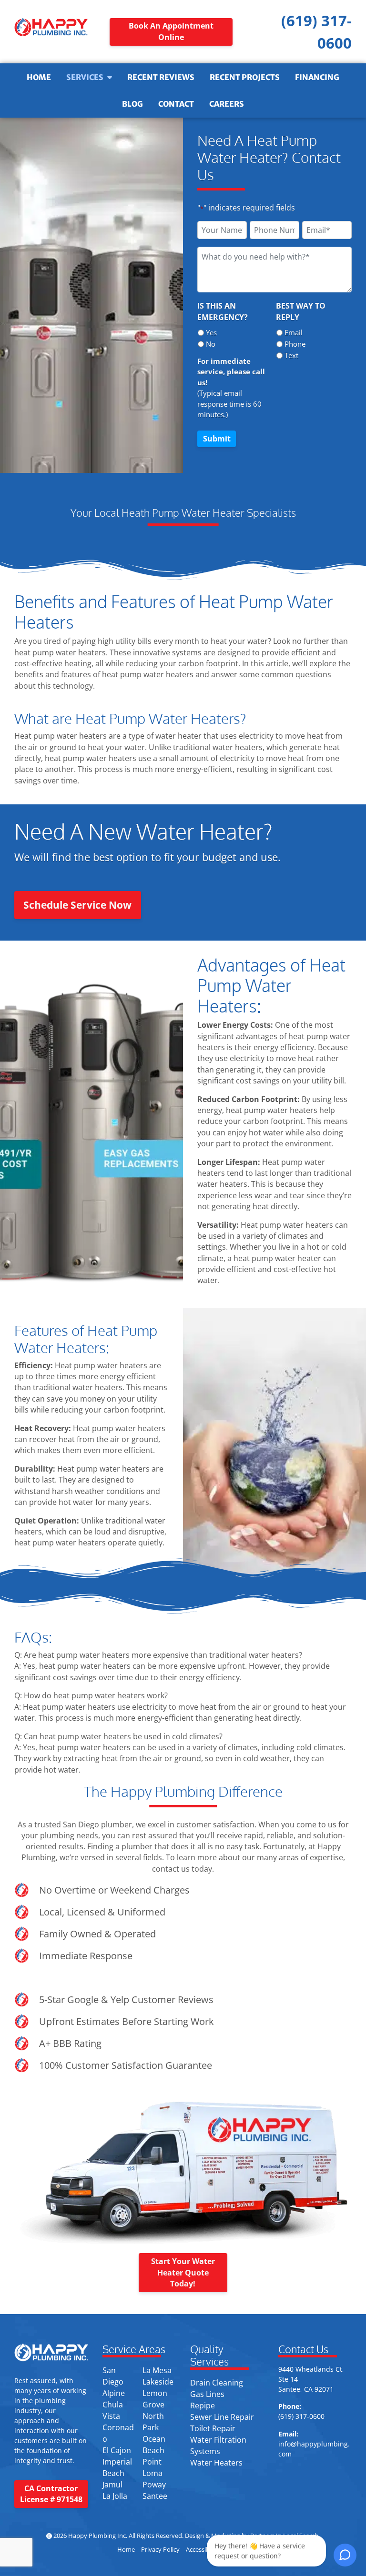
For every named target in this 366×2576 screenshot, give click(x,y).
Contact (176, 104)
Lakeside (158, 2382)
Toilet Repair (213, 2428)
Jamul (112, 2485)
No (211, 344)
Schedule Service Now (77, 905)
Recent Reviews (161, 77)
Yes (211, 332)
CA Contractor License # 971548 (51, 2494)
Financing (317, 77)
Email (294, 332)
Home (39, 77)
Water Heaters (216, 2463)
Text (291, 355)
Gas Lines (207, 2394)
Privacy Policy (160, 2550)
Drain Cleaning (217, 2383)
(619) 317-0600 (301, 2416)
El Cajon (117, 2450)
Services (85, 77)
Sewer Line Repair (222, 2417)
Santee (155, 2496)
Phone (295, 344)
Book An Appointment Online (171, 31)
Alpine (114, 2393)
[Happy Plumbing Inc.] (51, 27)
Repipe (203, 2406)
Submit (217, 439)
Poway (154, 2485)
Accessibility (203, 2550)
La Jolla (115, 2496)
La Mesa (157, 2370)
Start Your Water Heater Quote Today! (183, 2272)
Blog (132, 104)
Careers (227, 104)
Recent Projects (245, 77)
